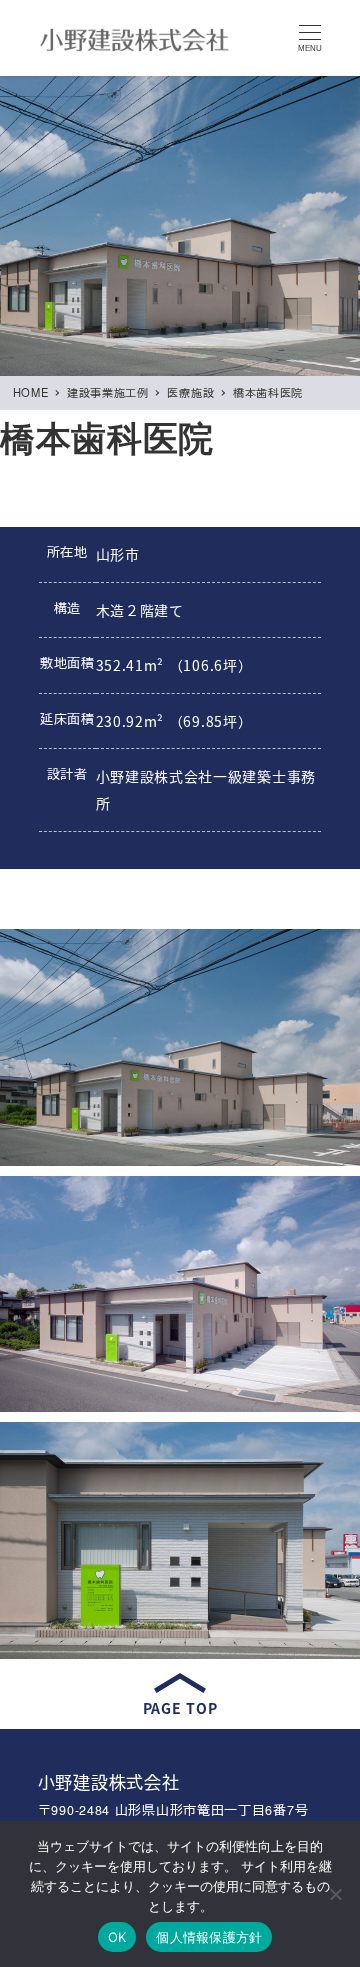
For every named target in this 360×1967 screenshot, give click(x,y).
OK (117, 1937)
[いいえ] (335, 1894)
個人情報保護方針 (209, 1937)
